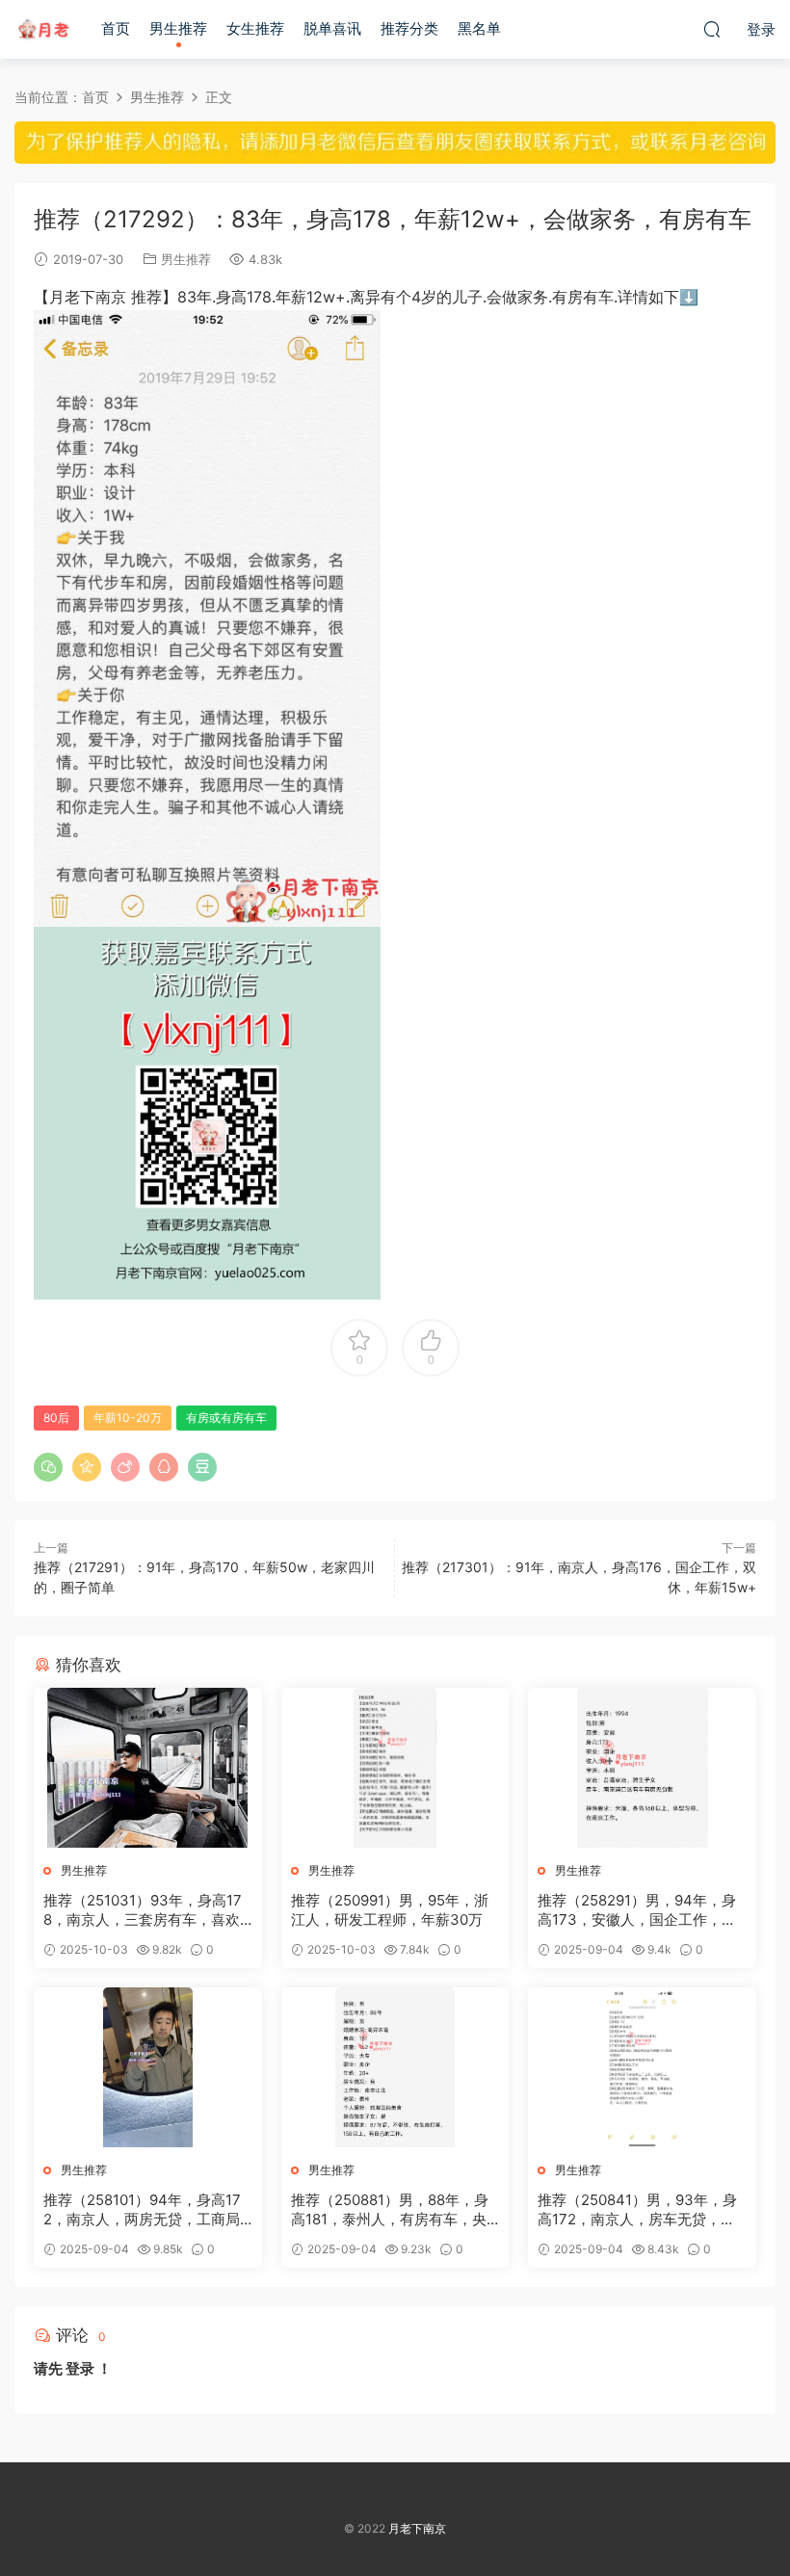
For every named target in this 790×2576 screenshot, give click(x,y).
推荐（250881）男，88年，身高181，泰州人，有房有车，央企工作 (390, 2210)
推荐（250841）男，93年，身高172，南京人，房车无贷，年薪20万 (637, 2210)
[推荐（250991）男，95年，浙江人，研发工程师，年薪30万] (395, 1768)
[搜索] (712, 29)
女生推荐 (255, 28)
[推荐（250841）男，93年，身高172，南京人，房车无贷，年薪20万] (642, 2067)
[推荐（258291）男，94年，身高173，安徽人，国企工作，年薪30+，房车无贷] (642, 1768)
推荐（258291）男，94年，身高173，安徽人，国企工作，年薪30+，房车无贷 (637, 1910)
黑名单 (479, 28)
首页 (116, 28)
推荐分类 (409, 28)
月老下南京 (43, 29)
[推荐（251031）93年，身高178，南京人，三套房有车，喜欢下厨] (148, 1768)
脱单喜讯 (332, 28)
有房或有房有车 (226, 1418)
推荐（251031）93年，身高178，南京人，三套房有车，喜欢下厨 (143, 1910)
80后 (56, 1418)
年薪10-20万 (128, 1418)
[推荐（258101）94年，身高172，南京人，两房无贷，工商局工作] (148, 2067)
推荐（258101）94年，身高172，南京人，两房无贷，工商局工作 (142, 2210)
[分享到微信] (48, 1467)
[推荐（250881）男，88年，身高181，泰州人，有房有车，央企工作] (395, 2067)
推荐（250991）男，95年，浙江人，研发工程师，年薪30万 (390, 1910)
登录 (80, 2368)
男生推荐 (178, 28)
